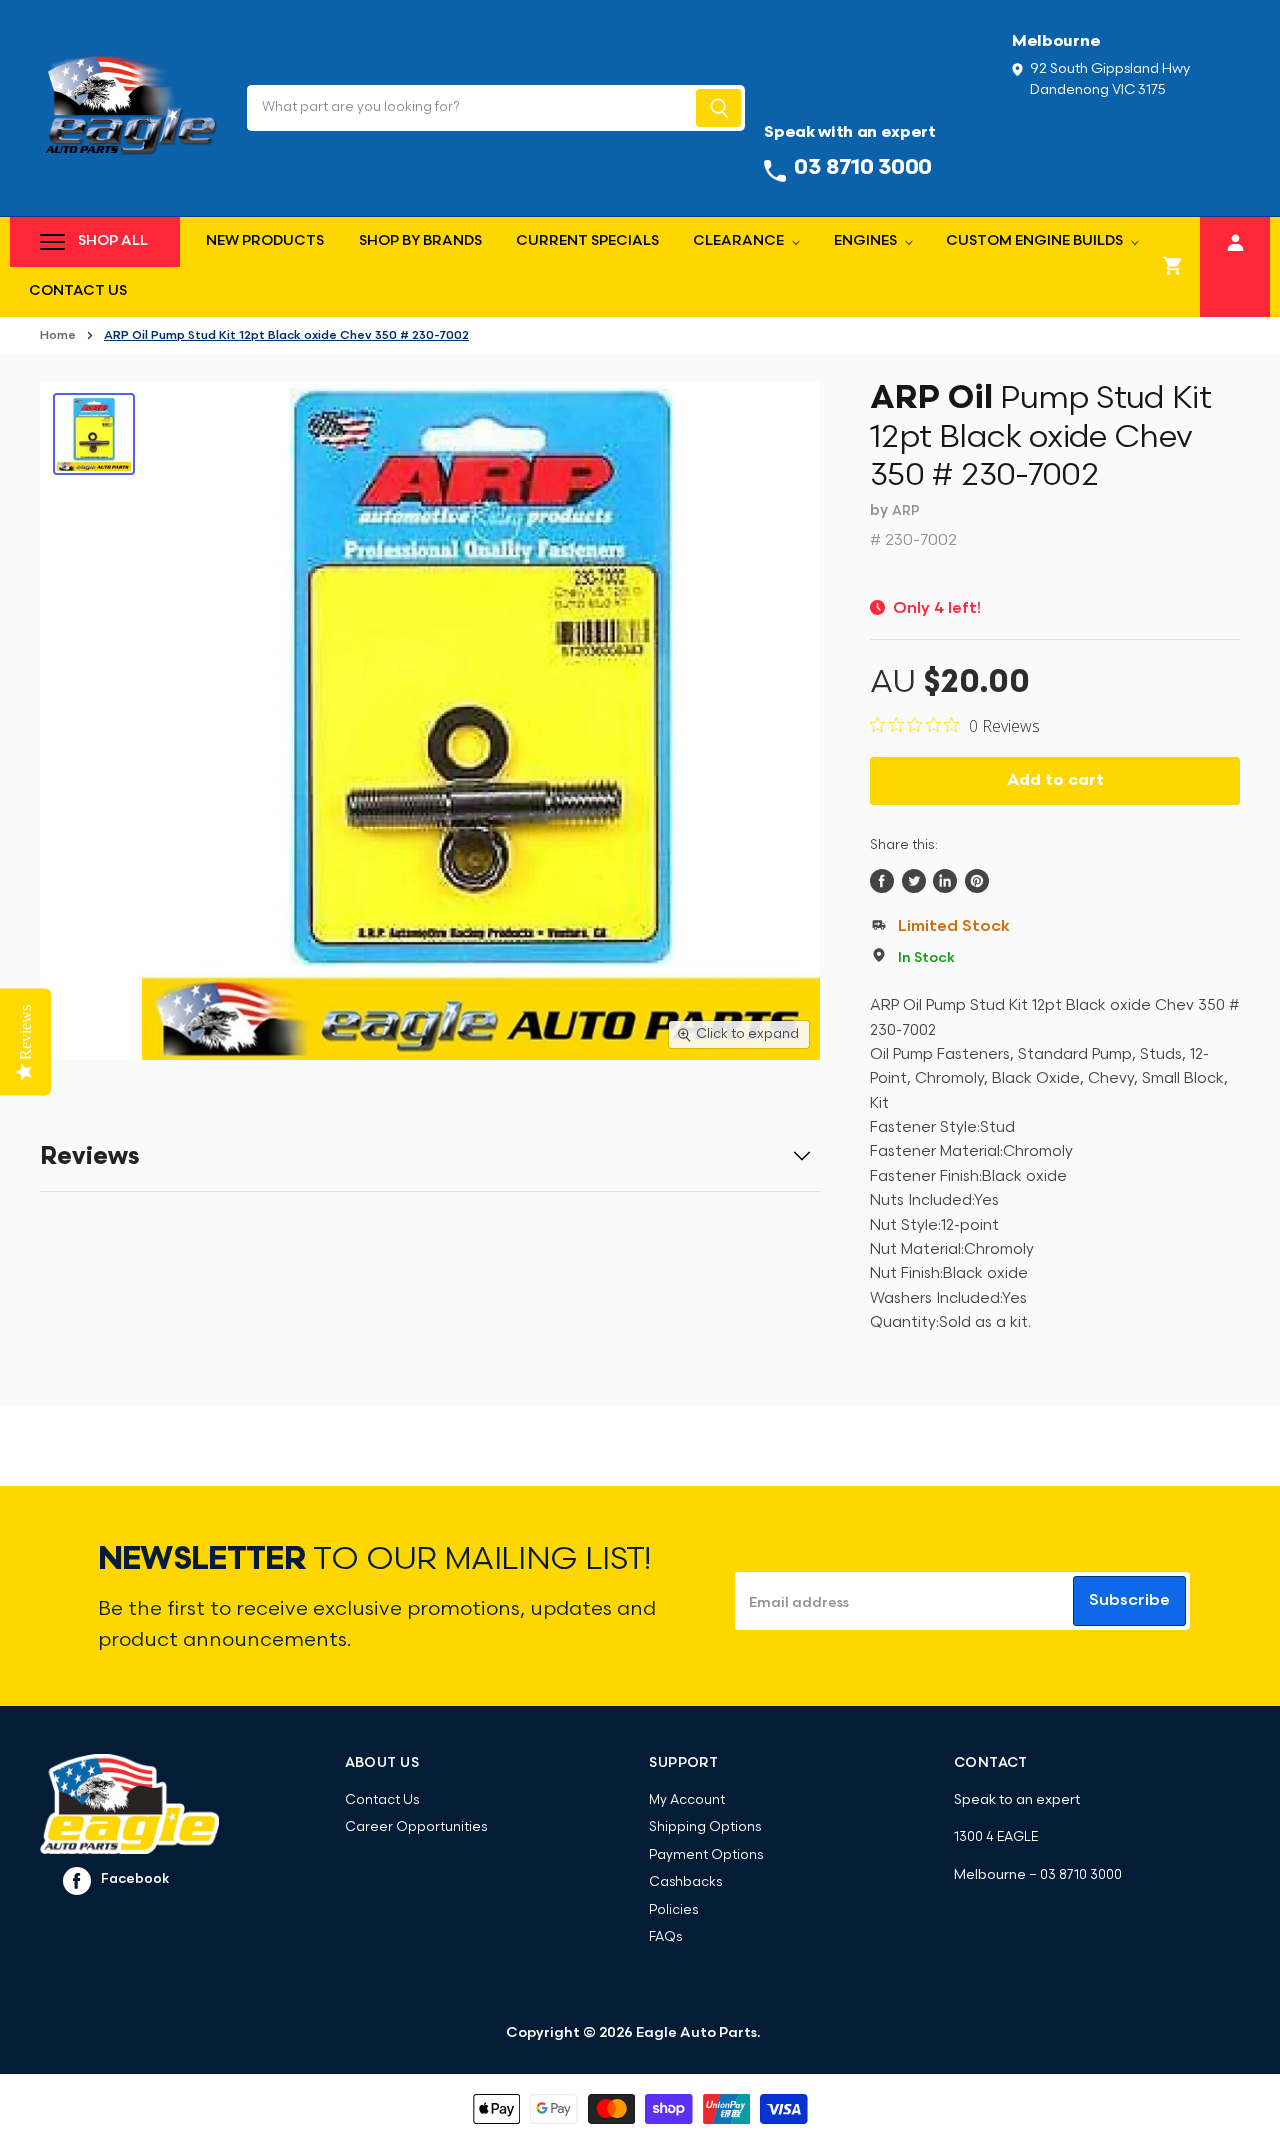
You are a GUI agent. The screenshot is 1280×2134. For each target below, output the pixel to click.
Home (58, 336)
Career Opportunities (416, 1827)
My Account (687, 1800)
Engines (867, 241)
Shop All (113, 241)
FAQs (665, 1937)
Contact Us (78, 291)
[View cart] (1173, 267)
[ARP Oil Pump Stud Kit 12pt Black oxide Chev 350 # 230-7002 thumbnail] (94, 434)
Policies (673, 1910)
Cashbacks (685, 1882)
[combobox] (469, 108)
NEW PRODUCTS (265, 241)
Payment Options (706, 1855)
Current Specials (587, 241)
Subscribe (1129, 1601)
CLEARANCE (740, 241)
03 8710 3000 (1081, 1875)
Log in (1235, 239)
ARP (906, 511)
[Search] (718, 108)
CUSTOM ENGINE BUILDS (1036, 241)
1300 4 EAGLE (996, 1837)
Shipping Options (705, 1827)
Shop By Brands (420, 241)
